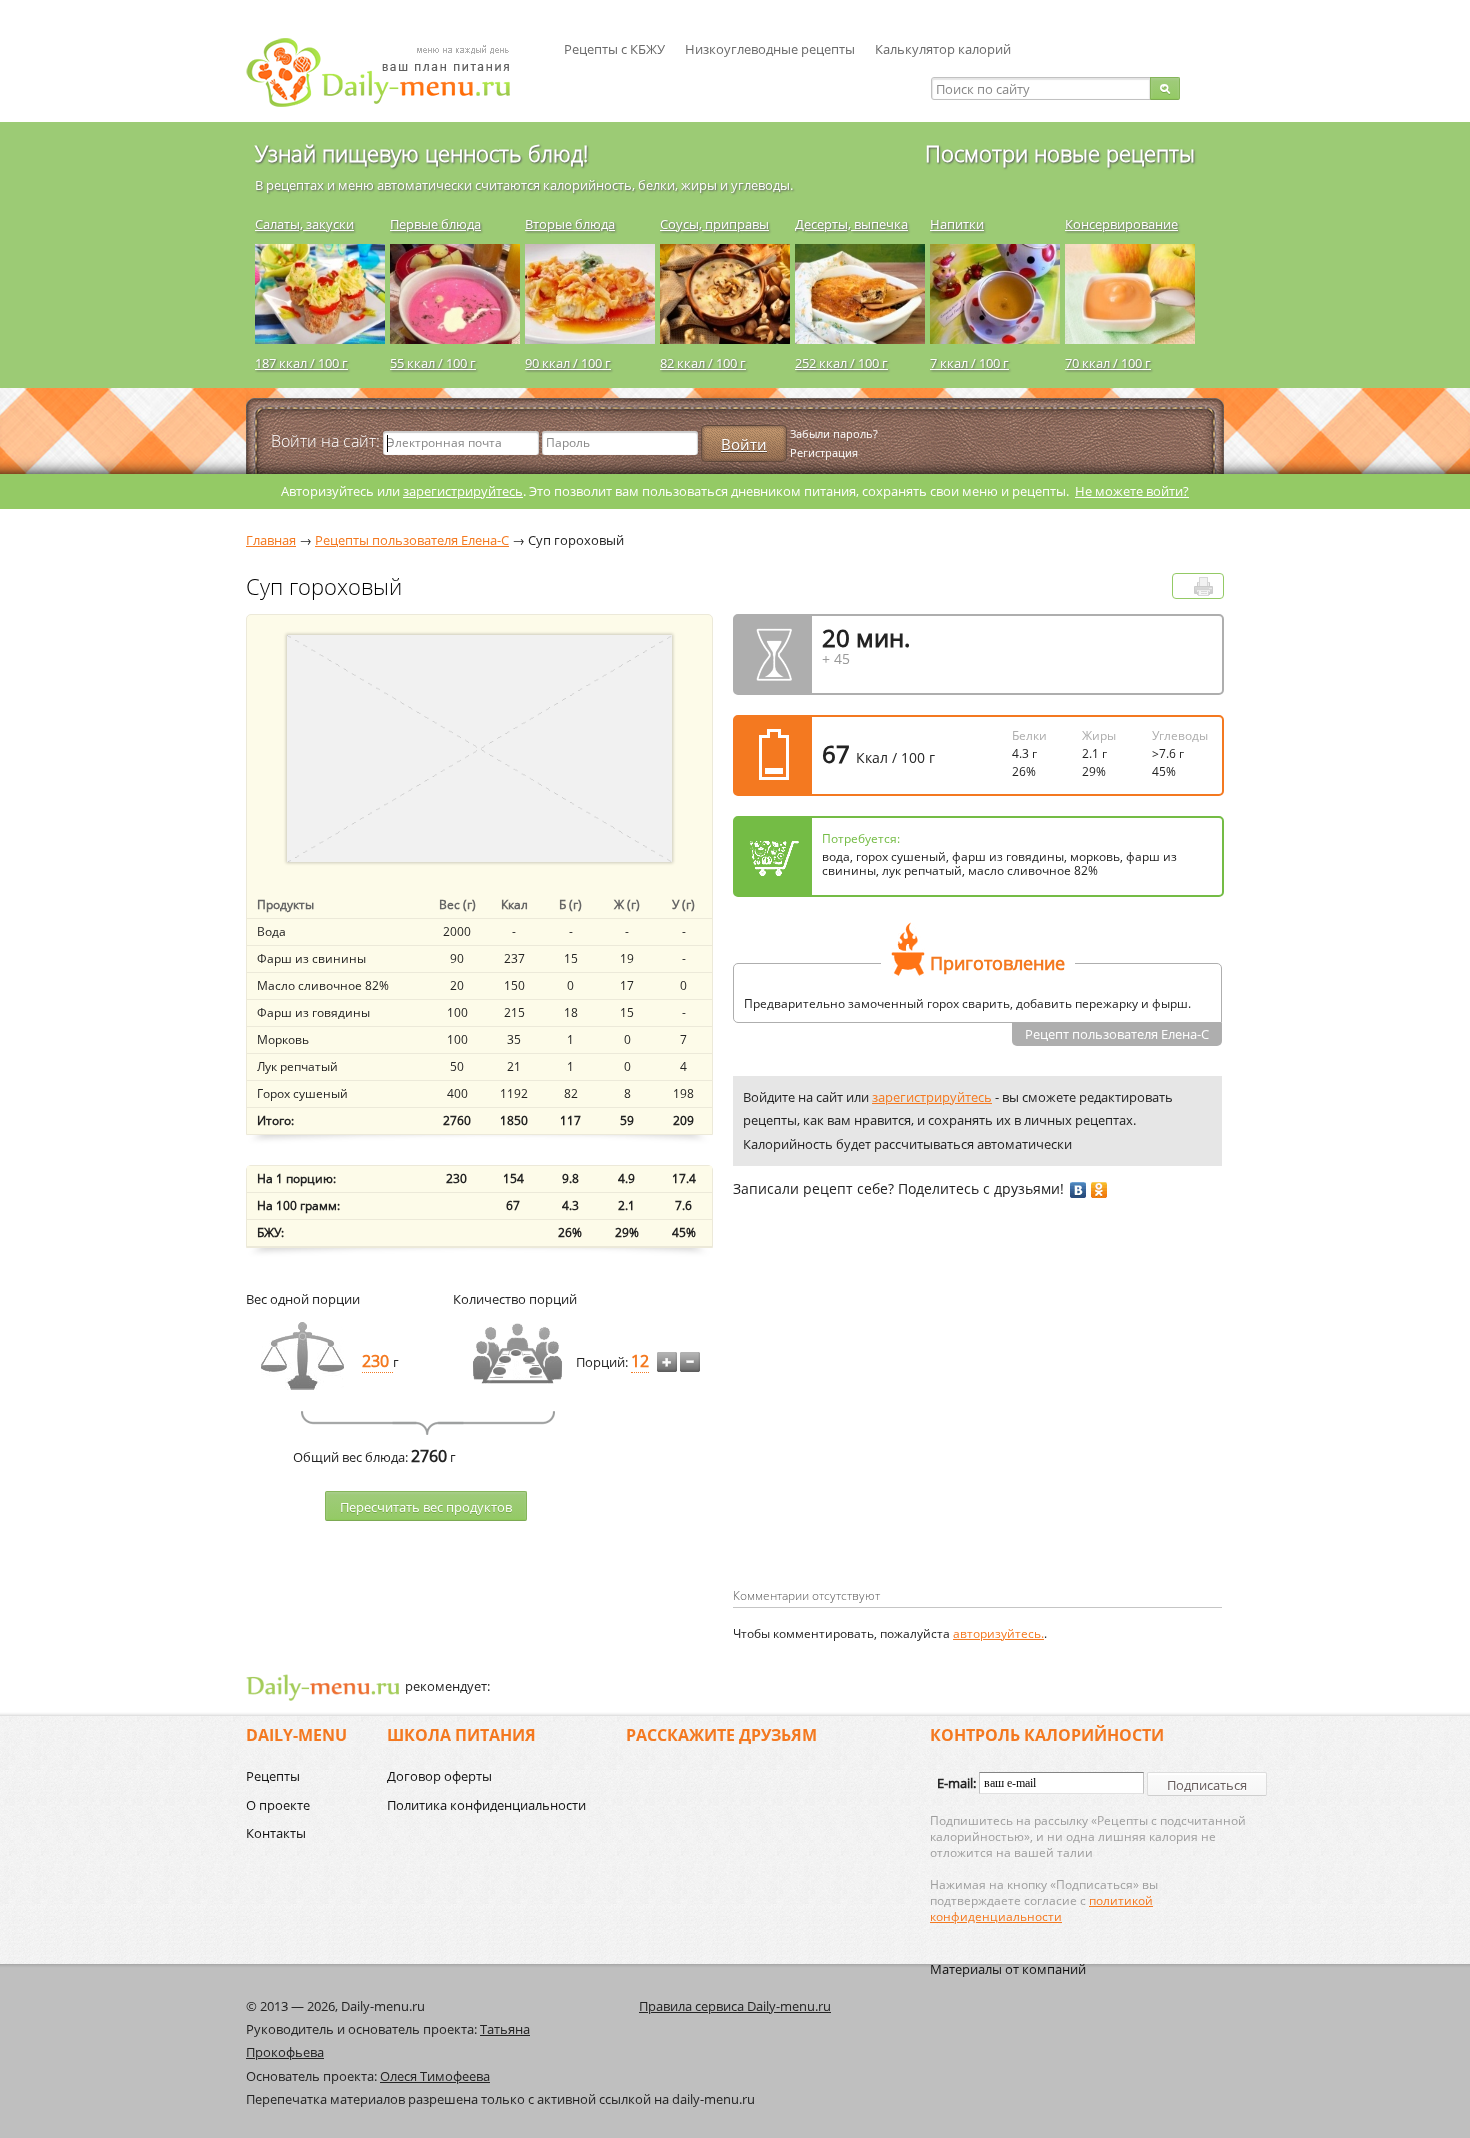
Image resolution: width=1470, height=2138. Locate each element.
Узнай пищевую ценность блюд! (421, 153)
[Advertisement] (901, 1425)
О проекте (278, 1805)
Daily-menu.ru (391, 72)
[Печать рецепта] (1203, 586)
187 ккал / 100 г (301, 363)
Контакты (276, 1833)
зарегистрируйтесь (463, 491)
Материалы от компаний (1008, 1969)
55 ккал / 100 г (433, 363)
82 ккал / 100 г (703, 363)
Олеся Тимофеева (435, 2076)
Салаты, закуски (304, 224)
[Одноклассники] (1099, 1190)
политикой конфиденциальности (1041, 1908)
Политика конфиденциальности (486, 1805)
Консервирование (1121, 224)
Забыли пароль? (834, 433)
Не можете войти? (1132, 491)
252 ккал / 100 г (841, 363)
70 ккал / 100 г (1108, 363)
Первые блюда (435, 224)
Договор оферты (439, 1776)
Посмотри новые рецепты (1060, 153)
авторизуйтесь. (998, 1633)
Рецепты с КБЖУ (614, 49)
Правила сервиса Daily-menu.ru (735, 2006)
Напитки (957, 224)
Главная (271, 540)
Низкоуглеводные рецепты (770, 49)
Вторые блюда (570, 224)
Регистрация (824, 452)
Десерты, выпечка (851, 224)
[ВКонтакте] (1078, 1190)
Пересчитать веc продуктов (426, 1507)
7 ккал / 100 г (969, 363)
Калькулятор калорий (943, 49)
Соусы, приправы (714, 224)
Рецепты (273, 1776)
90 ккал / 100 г (568, 363)
